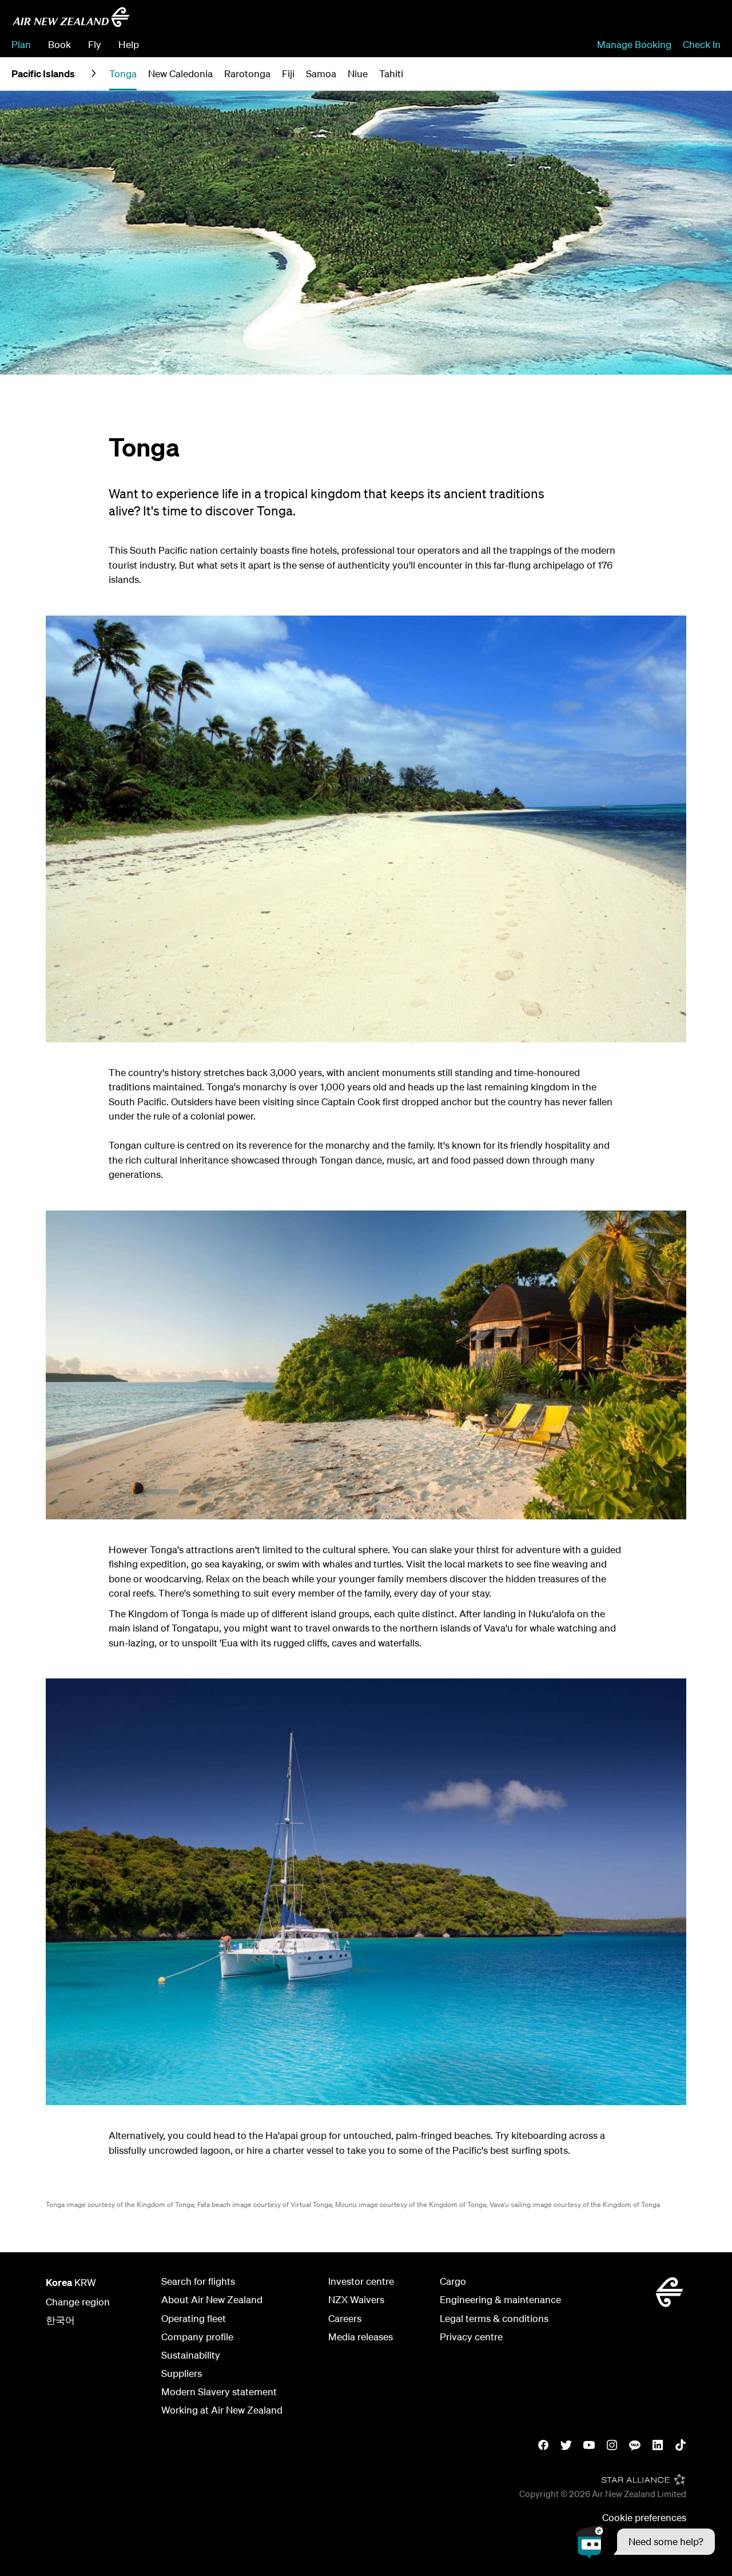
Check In (702, 44)
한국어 (60, 2320)
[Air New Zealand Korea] (71, 17)
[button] (645, 2542)
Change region (78, 2302)
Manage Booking (634, 44)
